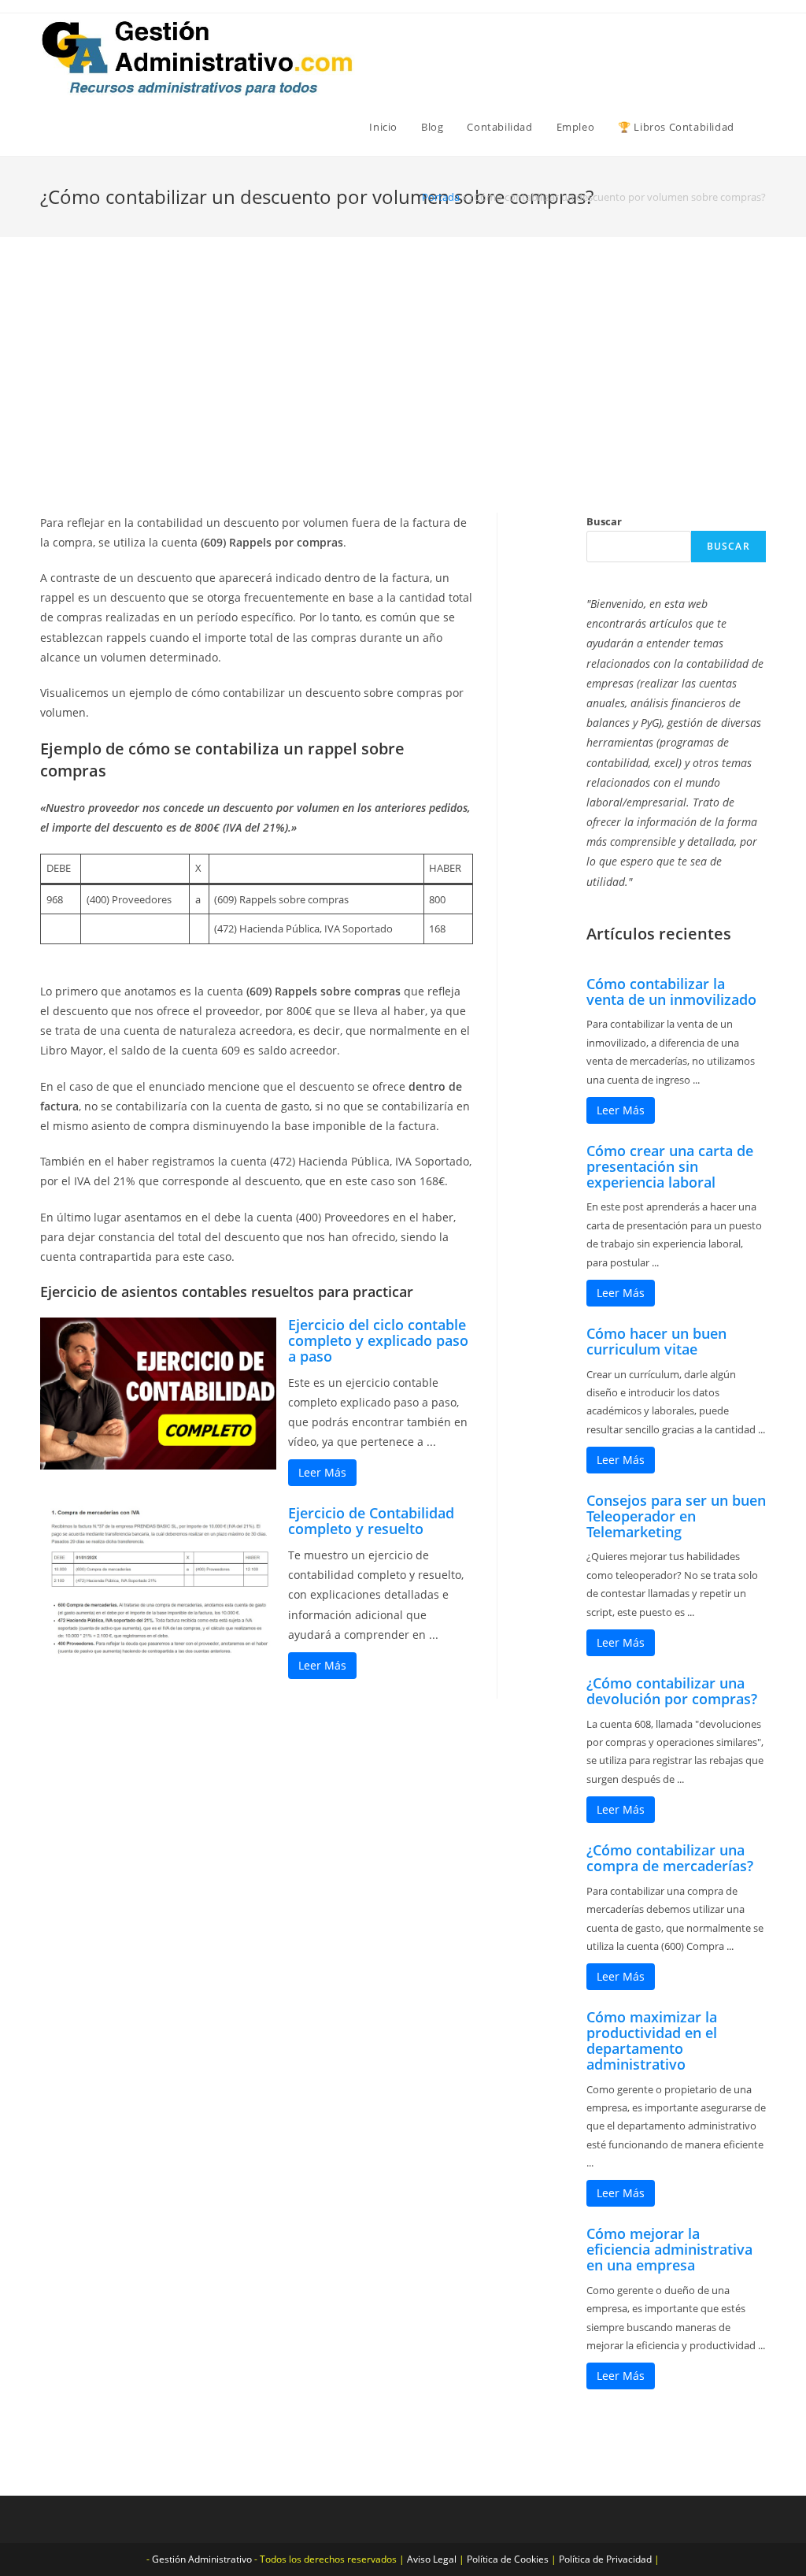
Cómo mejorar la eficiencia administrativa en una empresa (669, 2249)
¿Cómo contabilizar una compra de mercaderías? (670, 1858)
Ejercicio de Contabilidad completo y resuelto (371, 1521)
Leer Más (322, 1472)
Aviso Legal (432, 2559)
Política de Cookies (508, 2559)
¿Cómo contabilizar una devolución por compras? (672, 1691)
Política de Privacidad (605, 2559)
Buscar (604, 521)
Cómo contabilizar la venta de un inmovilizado (671, 991)
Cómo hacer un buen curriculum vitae (656, 1341)
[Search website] (762, 127)
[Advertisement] (403, 395)
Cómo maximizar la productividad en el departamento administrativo (652, 2040)
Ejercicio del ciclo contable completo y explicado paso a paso (378, 1340)
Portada (441, 197)
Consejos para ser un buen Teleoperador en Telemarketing (676, 1516)
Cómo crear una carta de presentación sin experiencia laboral (670, 1166)
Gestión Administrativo (202, 2559)
